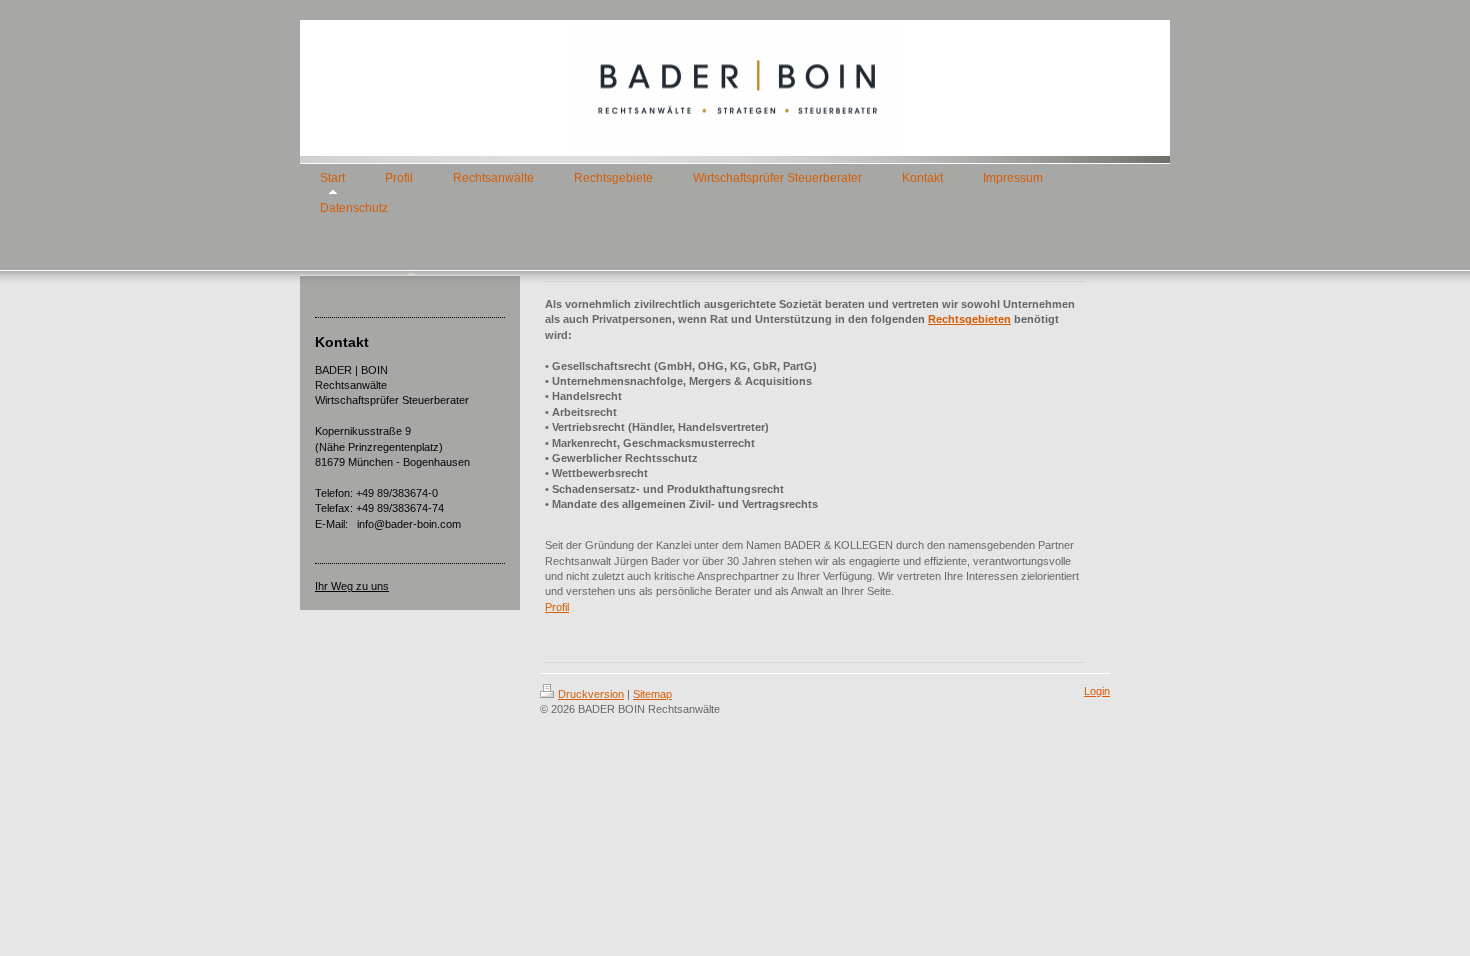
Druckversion (591, 694)
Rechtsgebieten (969, 319)
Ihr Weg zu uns (352, 586)
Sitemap (652, 694)
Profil (557, 607)
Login (1097, 691)
